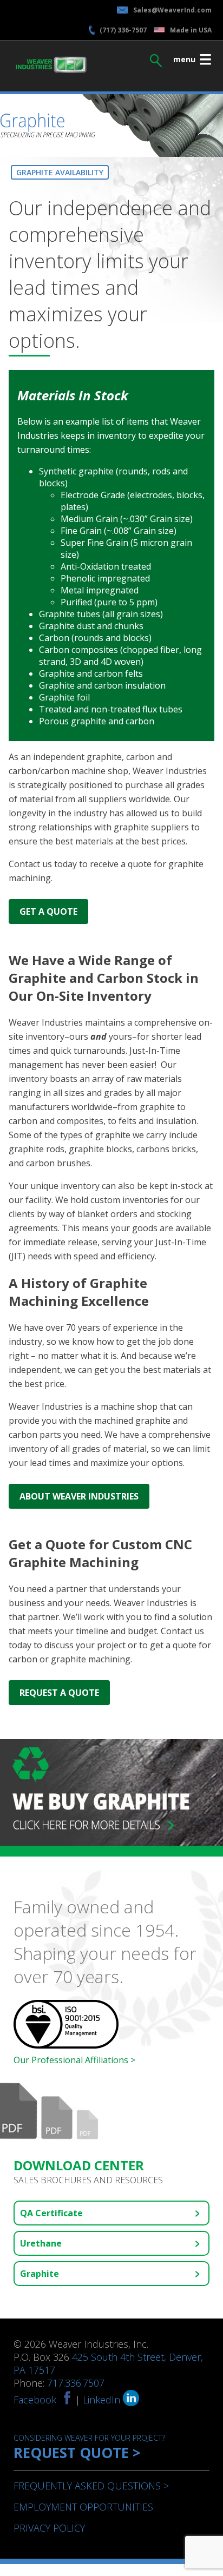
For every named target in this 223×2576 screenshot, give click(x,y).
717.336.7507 (76, 2383)
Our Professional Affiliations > (74, 2060)
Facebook (35, 2400)
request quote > (89, 2448)
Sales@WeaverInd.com (172, 10)
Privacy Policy (49, 2528)
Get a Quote (48, 911)
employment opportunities (83, 2507)
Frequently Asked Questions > (91, 2486)
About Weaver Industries (79, 1496)
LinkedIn (103, 2400)
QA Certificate (51, 2213)
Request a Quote (59, 1693)
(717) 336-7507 (123, 30)
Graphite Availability (60, 172)
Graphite (40, 2274)
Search (156, 58)
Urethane (41, 2243)
